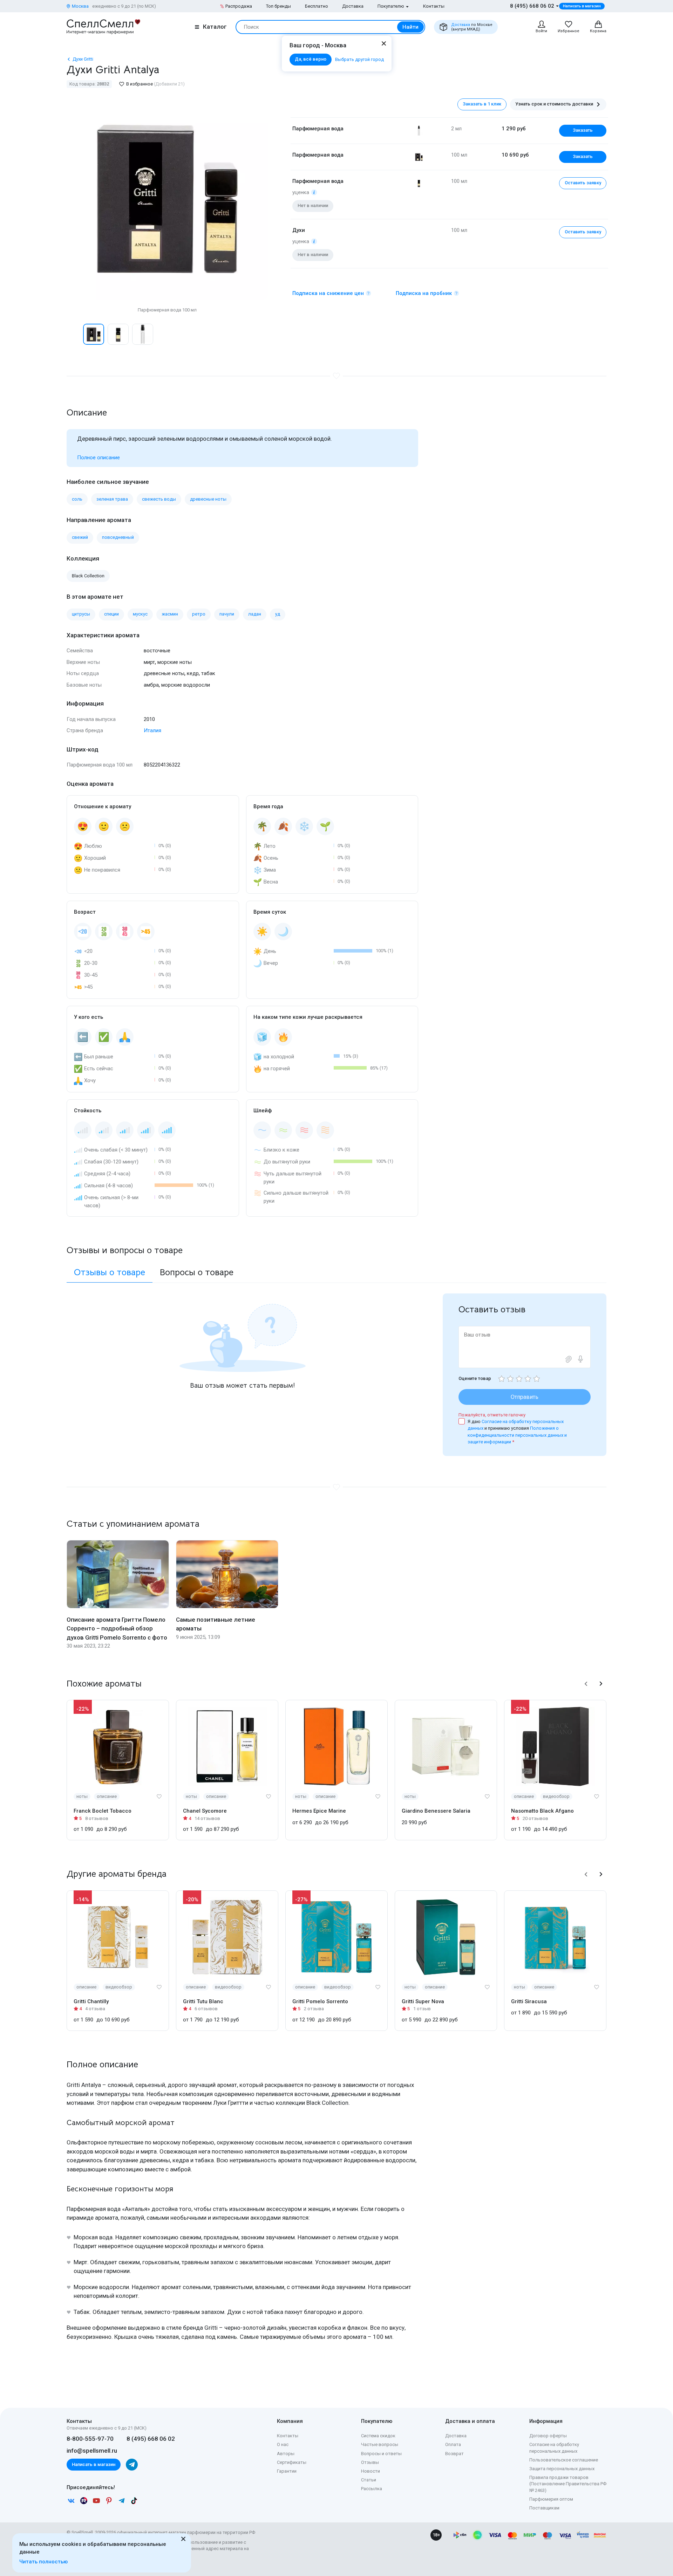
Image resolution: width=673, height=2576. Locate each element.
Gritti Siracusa (529, 2001)
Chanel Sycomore (205, 1811)
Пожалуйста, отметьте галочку (492, 1415)
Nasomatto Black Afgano (542, 1811)
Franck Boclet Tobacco (103, 1811)
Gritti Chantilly (91, 2001)
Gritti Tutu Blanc (203, 2001)
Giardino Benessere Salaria (436, 1811)
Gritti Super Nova (423, 2001)
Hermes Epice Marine (319, 1811)
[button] (74, 334)
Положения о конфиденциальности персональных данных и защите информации (517, 1435)
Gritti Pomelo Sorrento (320, 2001)
